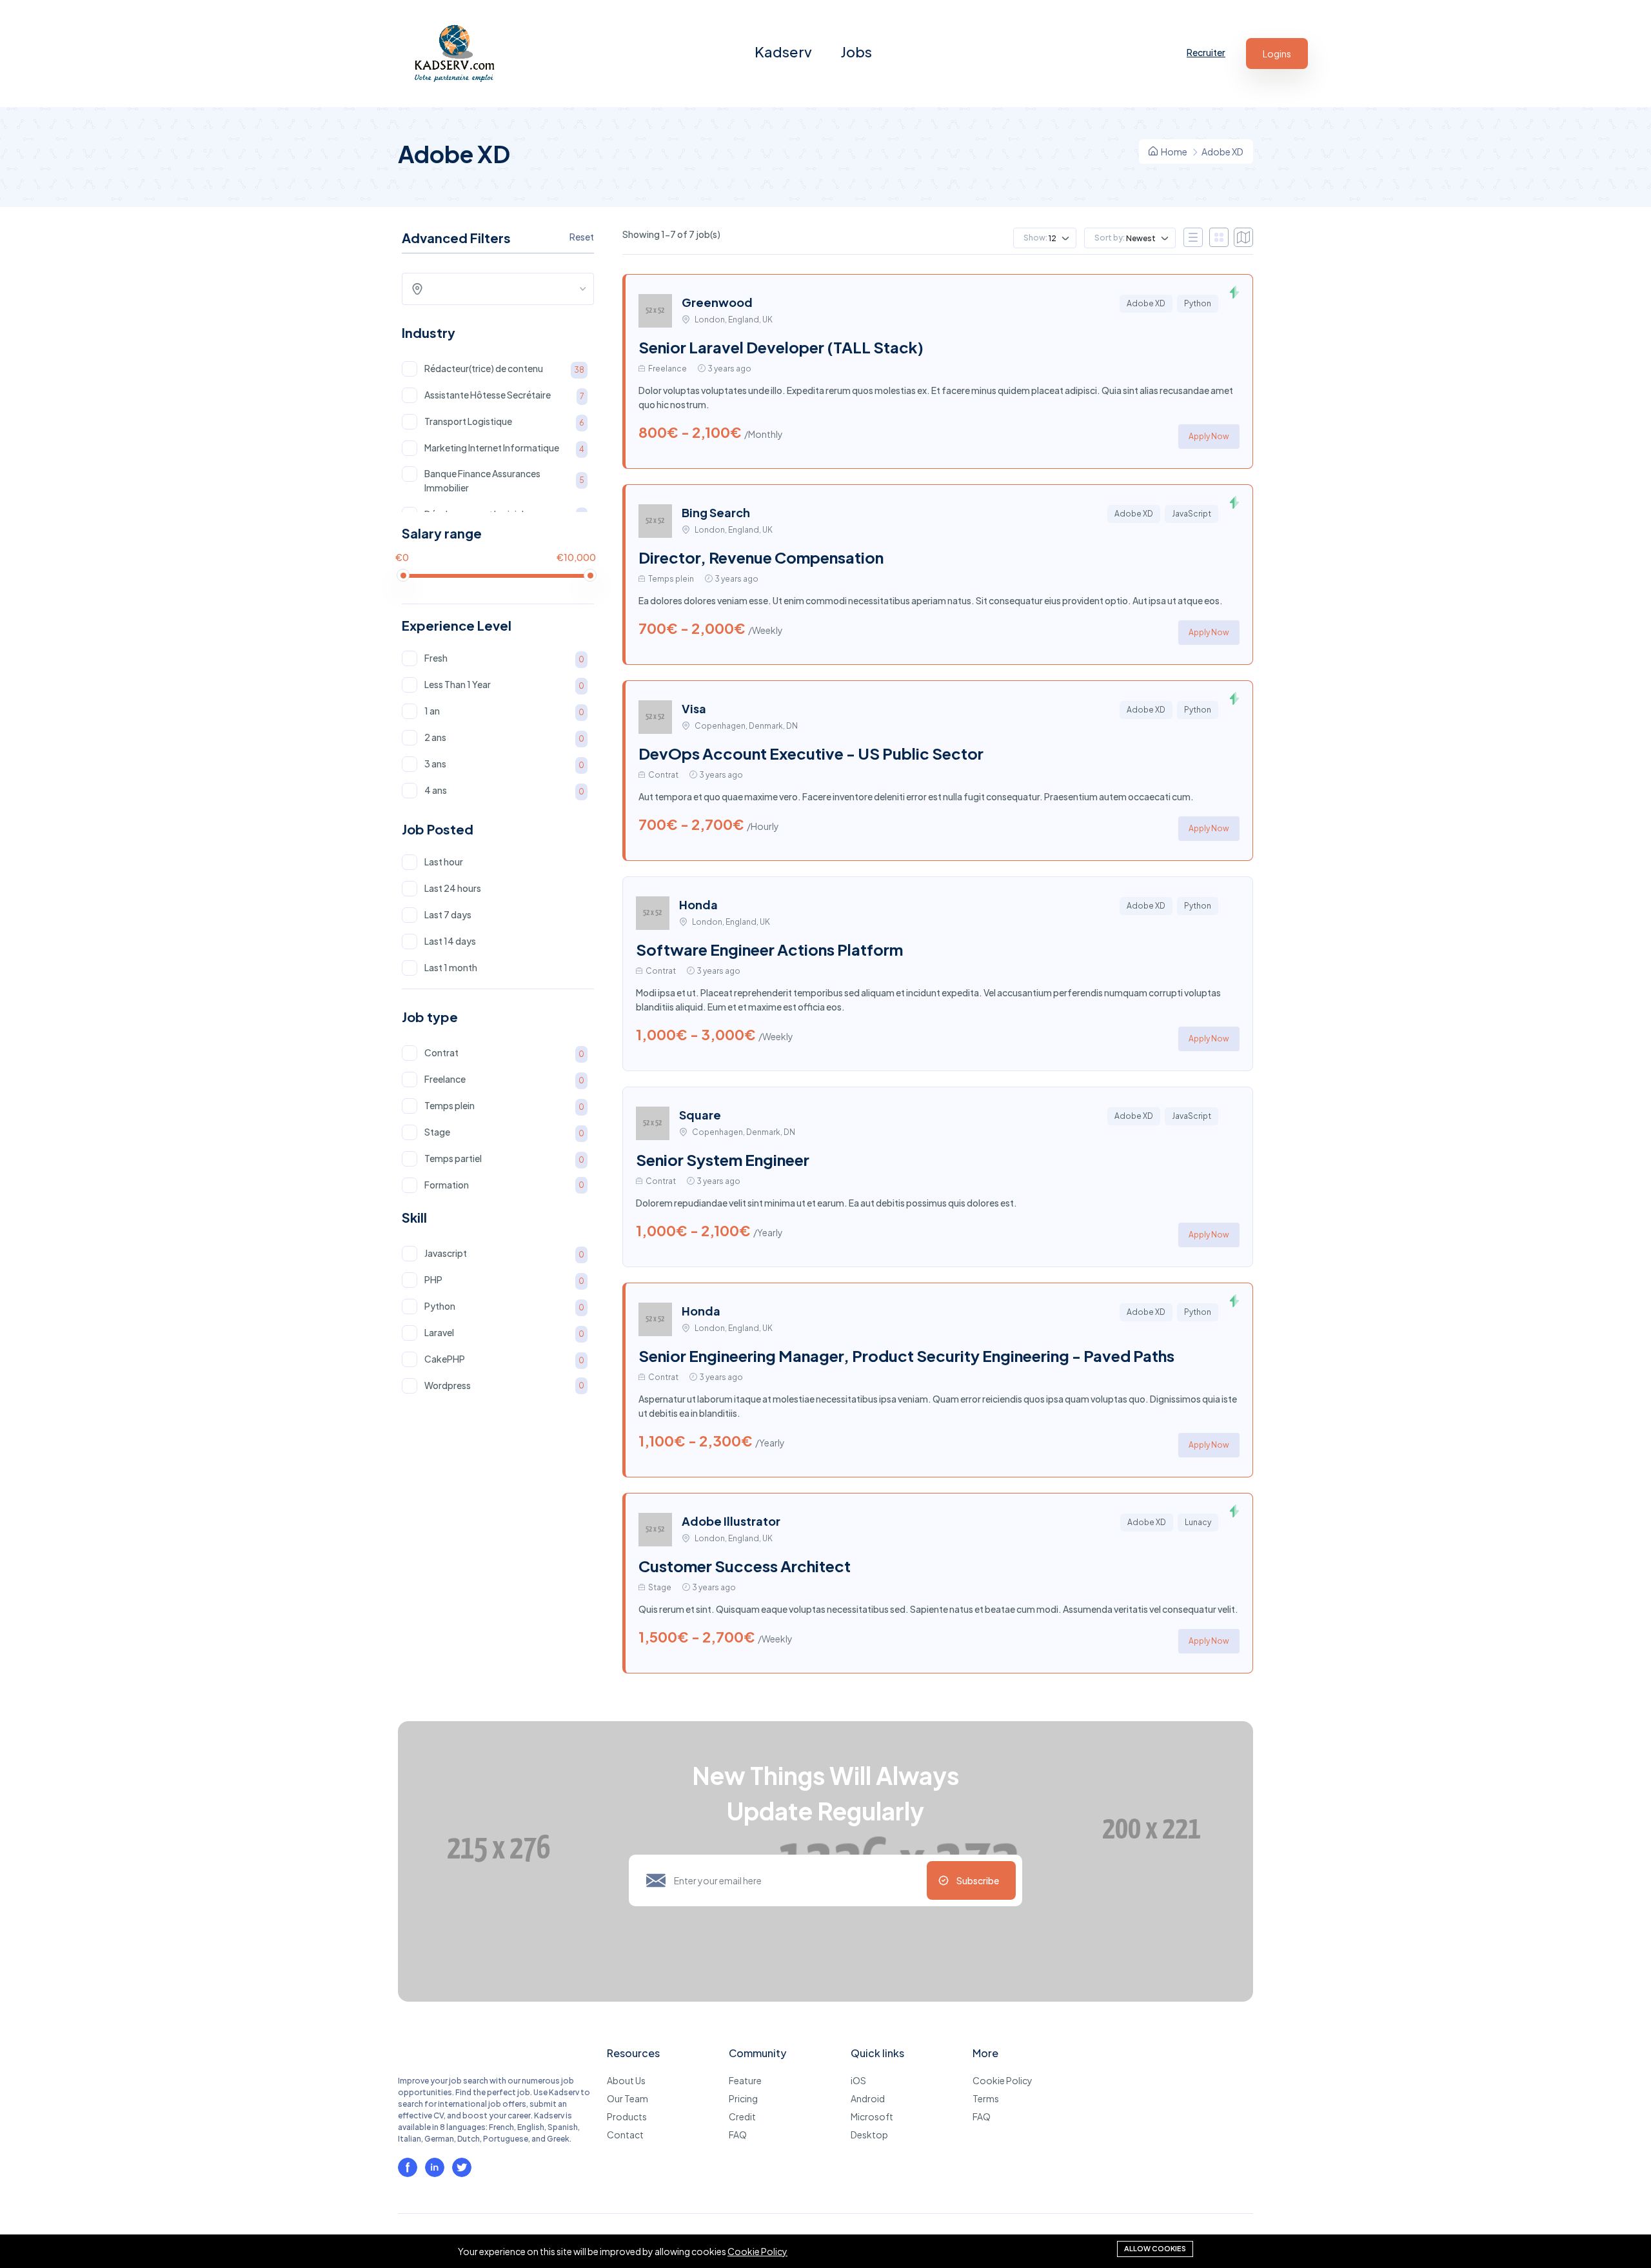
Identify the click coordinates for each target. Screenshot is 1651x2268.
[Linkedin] (435, 2167)
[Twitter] (462, 2167)
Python (1198, 303)
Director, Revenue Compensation (761, 557)
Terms (986, 2098)
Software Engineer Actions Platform (769, 949)
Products (627, 2116)
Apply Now (1209, 436)
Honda (698, 904)
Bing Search (716, 512)
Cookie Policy (1003, 2080)
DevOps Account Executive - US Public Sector (811, 753)
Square (700, 1115)
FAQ (738, 2135)
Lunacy (1198, 1522)
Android (868, 2098)
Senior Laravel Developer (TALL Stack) (781, 347)
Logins (1277, 54)
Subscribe (978, 1880)
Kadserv (783, 52)
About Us (626, 2080)
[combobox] (502, 289)
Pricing (743, 2098)
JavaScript (1191, 514)
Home (1173, 152)
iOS (858, 2080)
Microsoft (872, 2116)
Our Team (628, 2098)
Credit (742, 2116)
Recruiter (1206, 52)
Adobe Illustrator (731, 1521)
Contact (625, 2135)
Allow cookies (1155, 2248)
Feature (745, 2080)
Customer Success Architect (745, 1566)
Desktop (869, 2135)
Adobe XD (1146, 303)
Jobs (856, 52)
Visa (694, 708)
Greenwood (717, 302)
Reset (582, 237)
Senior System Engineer (723, 1159)
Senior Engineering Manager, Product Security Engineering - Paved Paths (906, 1356)
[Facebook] (408, 2167)
